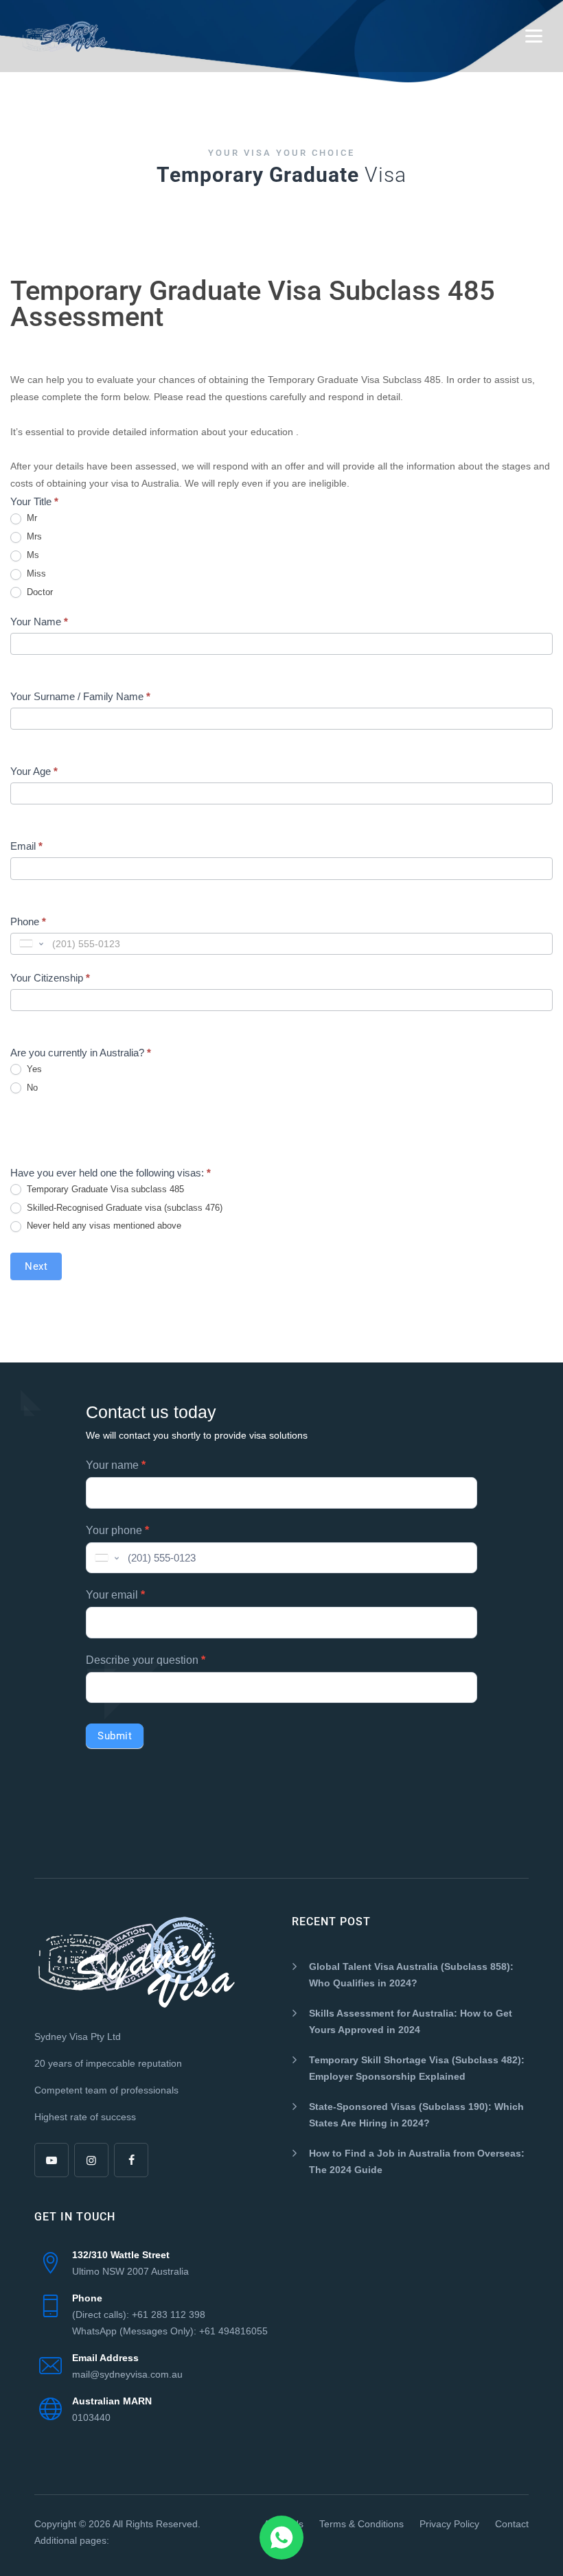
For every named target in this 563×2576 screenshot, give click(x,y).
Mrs (33, 536)
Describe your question (146, 1660)
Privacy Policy (449, 2524)
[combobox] (30, 944)
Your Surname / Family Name (80, 696)
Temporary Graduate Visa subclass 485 (104, 1189)
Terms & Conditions (361, 2524)
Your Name (39, 622)
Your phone (117, 1530)
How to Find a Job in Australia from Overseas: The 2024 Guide (417, 2161)
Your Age (34, 771)
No (31, 1088)
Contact (512, 2524)
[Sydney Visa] (65, 36)
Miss (35, 573)
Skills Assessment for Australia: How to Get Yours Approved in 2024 (411, 2021)
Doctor (38, 592)
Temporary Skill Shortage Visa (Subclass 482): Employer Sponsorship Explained (417, 2068)
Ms (32, 555)
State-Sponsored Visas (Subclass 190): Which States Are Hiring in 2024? (416, 2115)
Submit (115, 1736)
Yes (33, 1069)
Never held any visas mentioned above (103, 1226)
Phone (28, 921)
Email (26, 846)
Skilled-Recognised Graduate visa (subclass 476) (123, 1208)
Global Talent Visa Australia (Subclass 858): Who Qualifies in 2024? (411, 1975)
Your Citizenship (50, 978)
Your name (116, 1465)
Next (36, 1266)
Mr (31, 518)
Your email (115, 1595)
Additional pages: (72, 2540)
